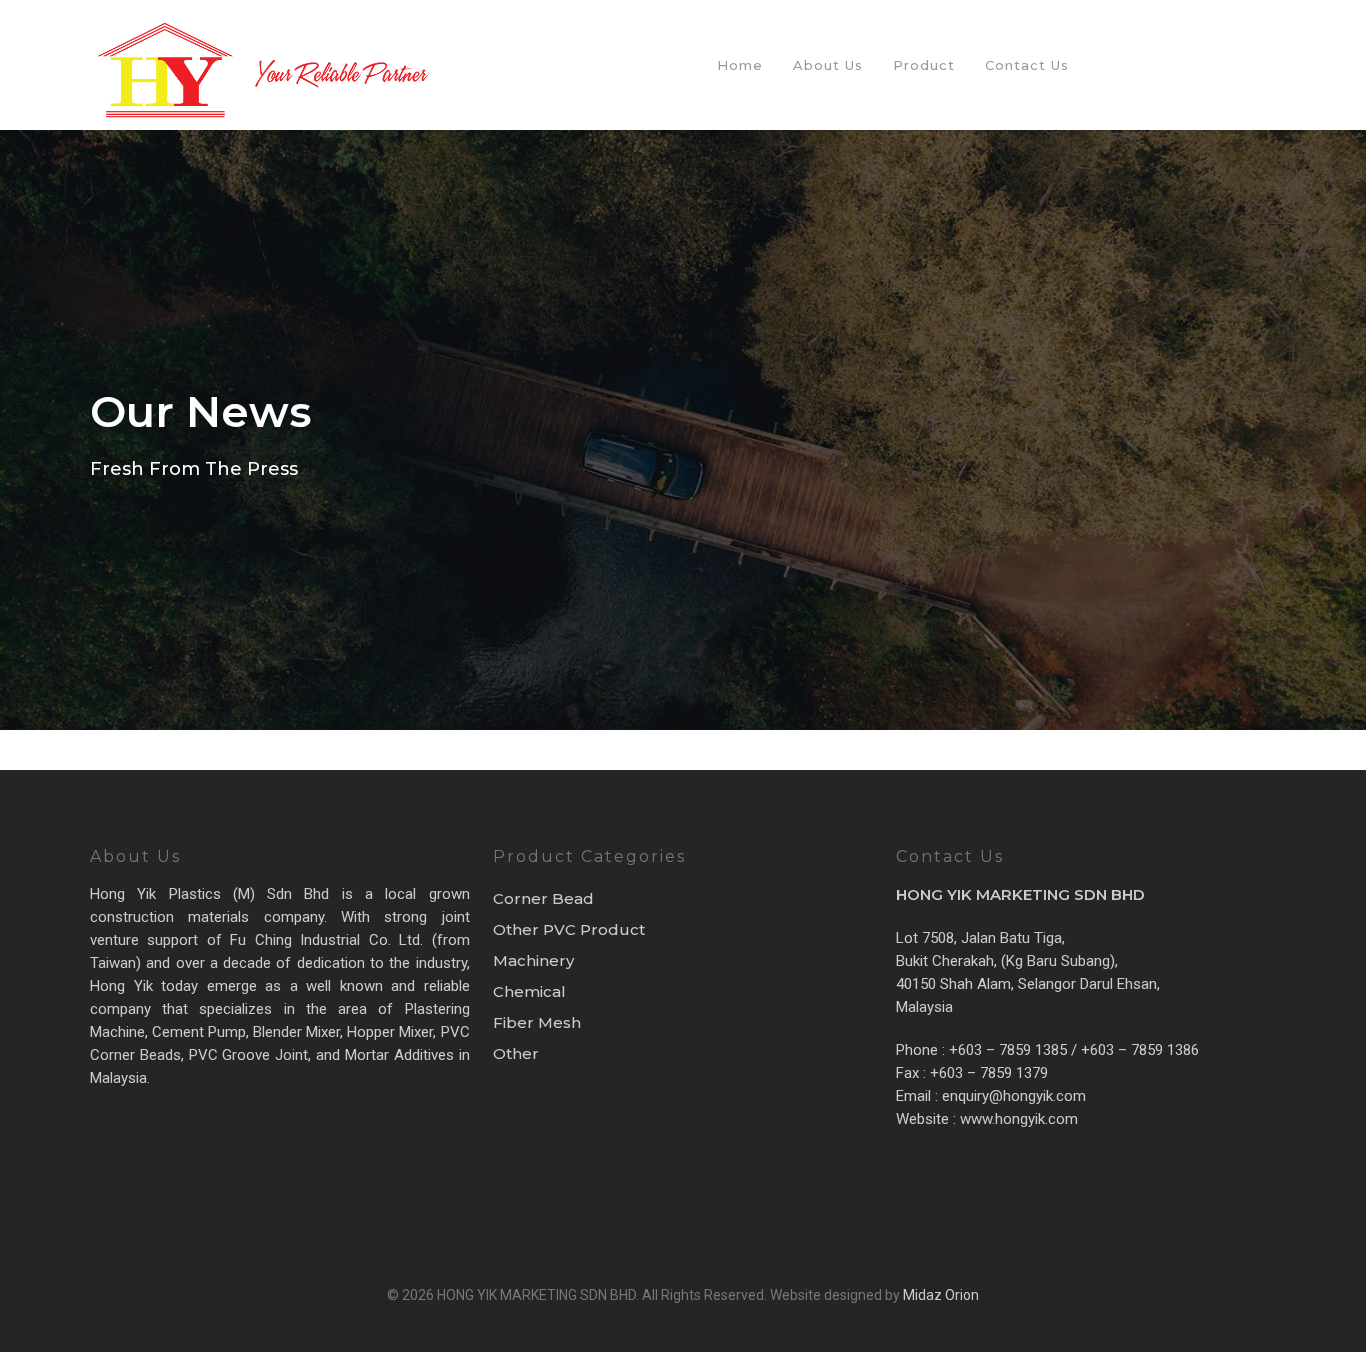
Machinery (533, 960)
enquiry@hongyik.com (1014, 1096)
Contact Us (1027, 65)
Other (516, 1053)
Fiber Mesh (537, 1022)
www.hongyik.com (1017, 1119)
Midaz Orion (941, 1295)
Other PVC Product (569, 929)
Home (740, 65)
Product (924, 65)
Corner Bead (543, 898)
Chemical (529, 991)
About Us (828, 65)
